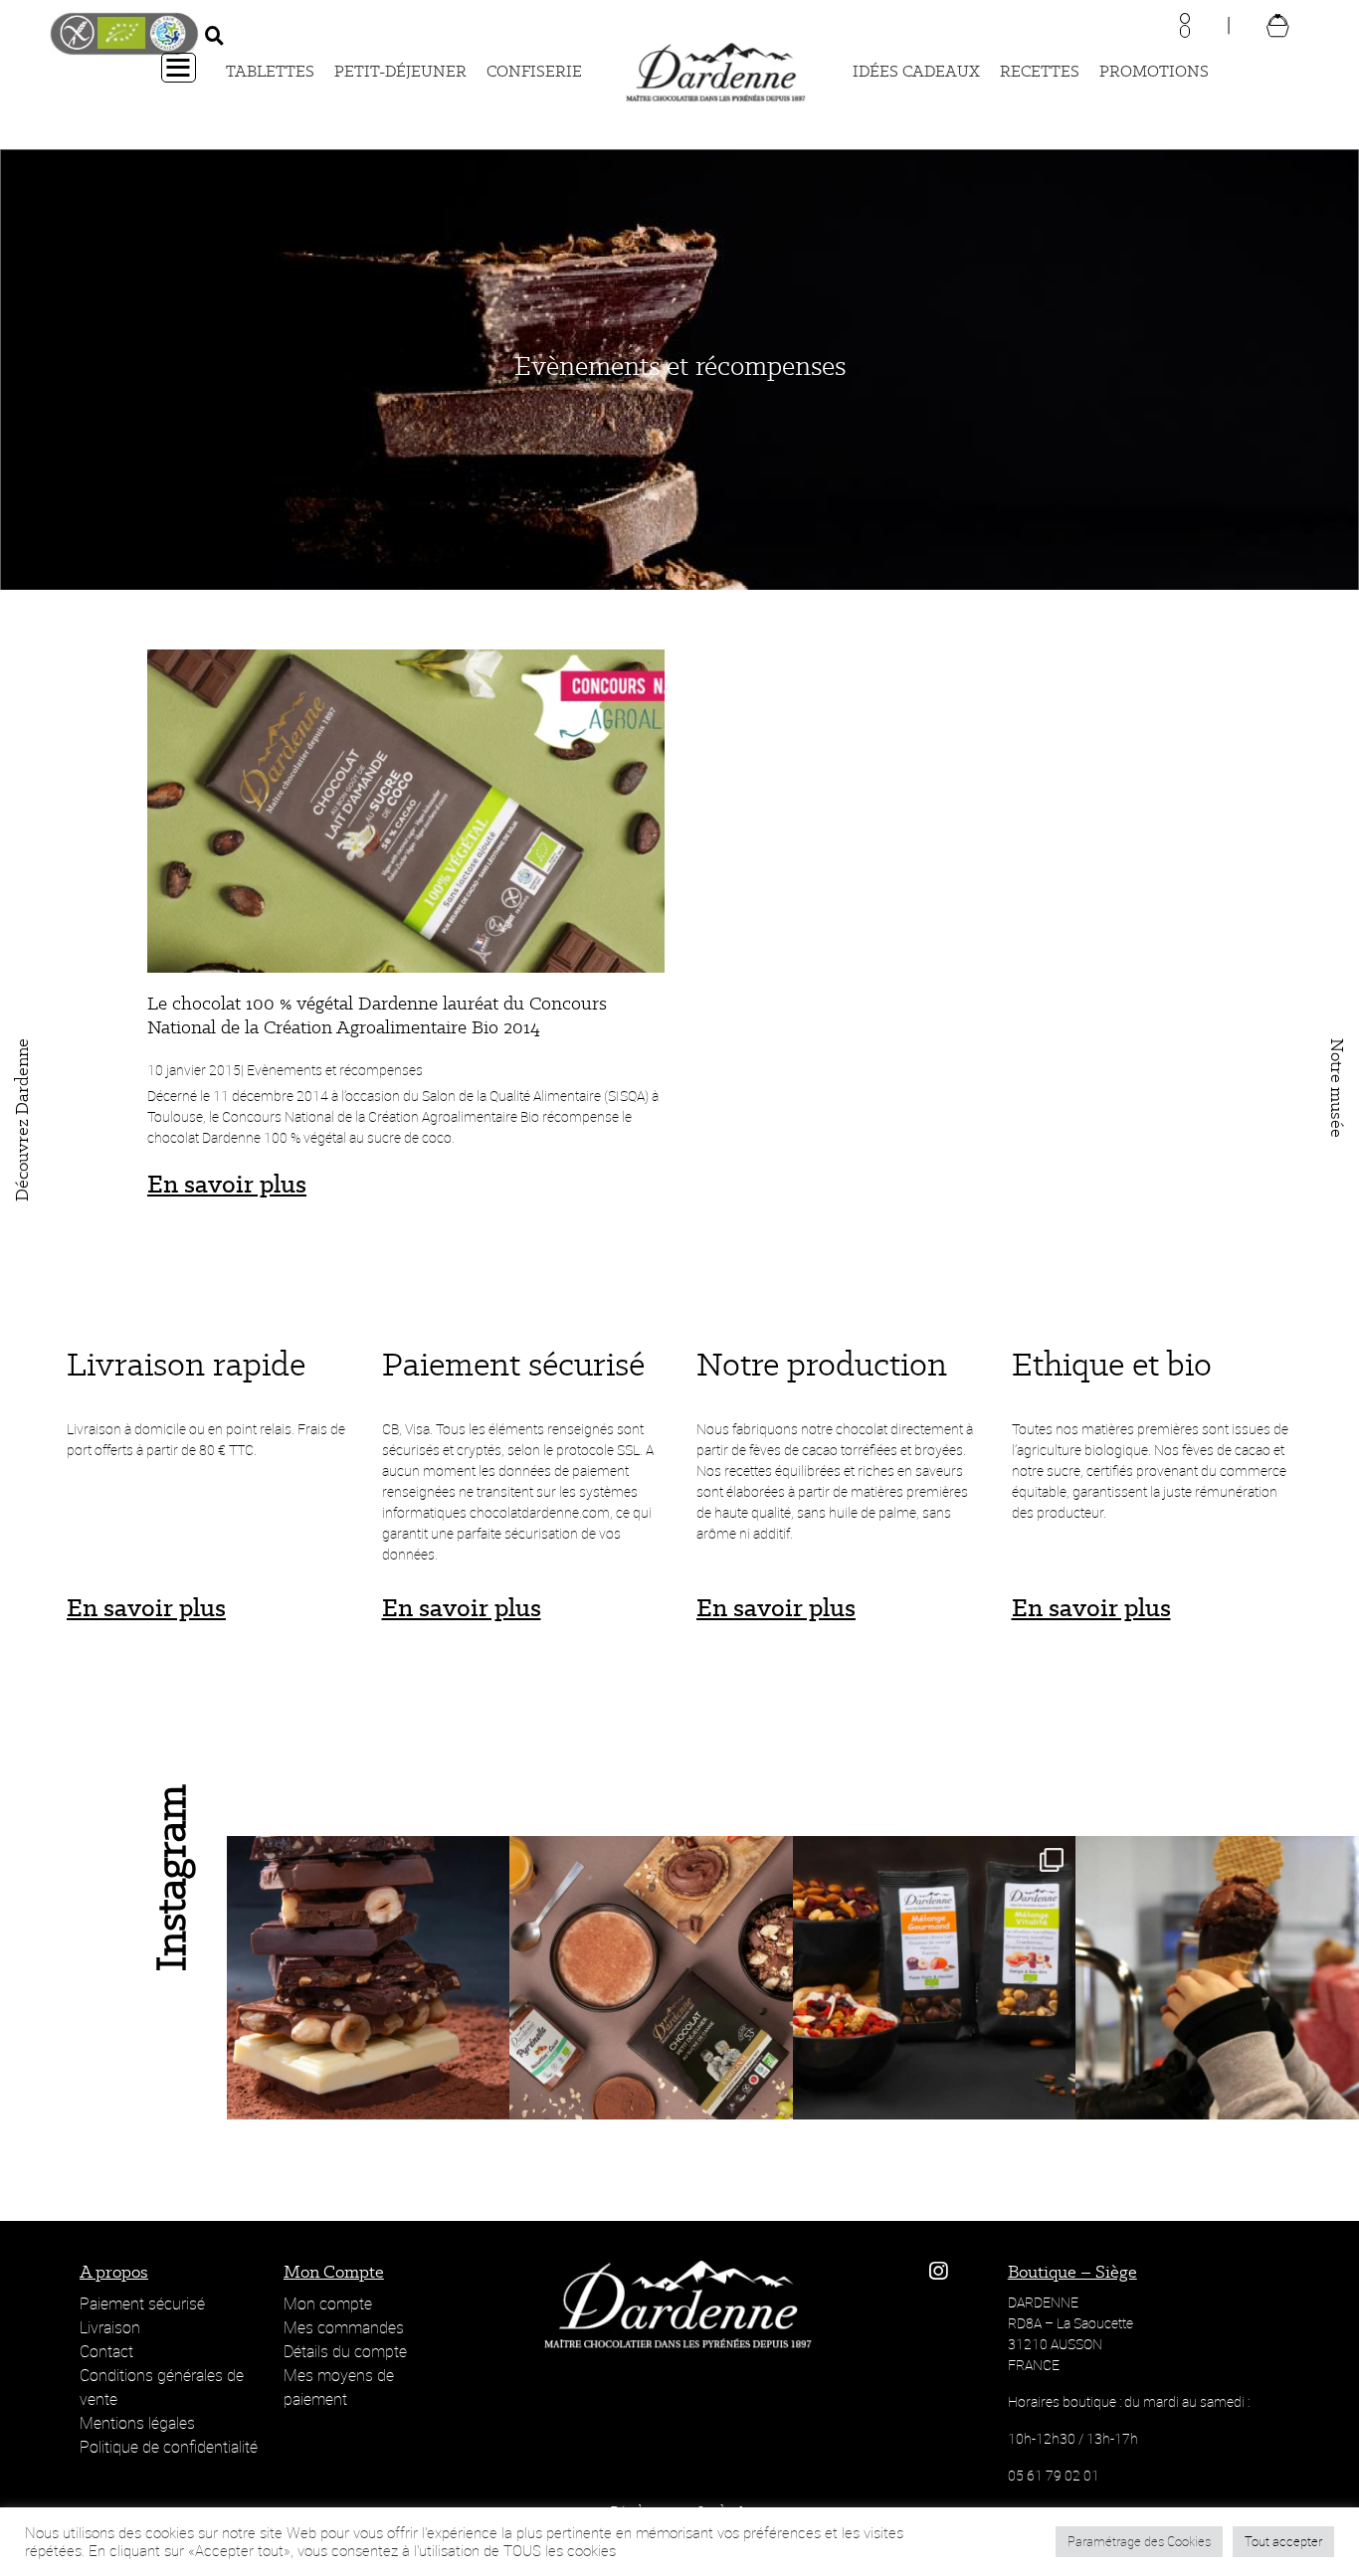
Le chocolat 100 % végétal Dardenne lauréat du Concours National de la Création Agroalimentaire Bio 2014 (377, 1015)
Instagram (170, 1878)
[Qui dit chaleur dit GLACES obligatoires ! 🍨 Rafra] (1217, 1978)
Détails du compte (345, 2351)
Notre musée (1337, 1088)
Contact (106, 2351)
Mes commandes (344, 2327)
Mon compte (328, 2303)
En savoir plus (227, 1184)
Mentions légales (137, 2423)
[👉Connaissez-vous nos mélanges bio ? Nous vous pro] (935, 1978)
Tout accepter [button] (1283, 2541)
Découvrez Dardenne (22, 1120)
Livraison (110, 2327)
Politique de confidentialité (169, 2447)
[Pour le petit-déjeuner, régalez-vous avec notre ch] (651, 1978)
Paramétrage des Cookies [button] (1139, 2541)
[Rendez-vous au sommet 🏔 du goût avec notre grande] (369, 1978)
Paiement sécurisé (142, 2303)
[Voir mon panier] (1278, 24)
